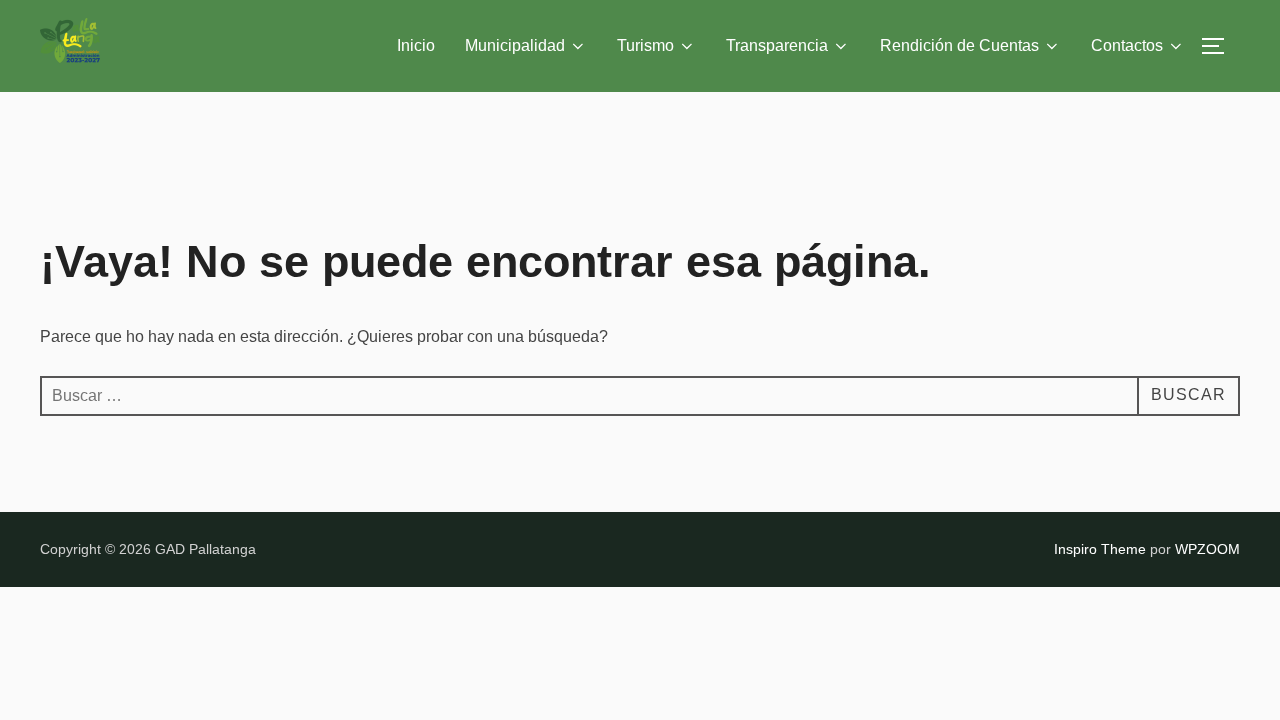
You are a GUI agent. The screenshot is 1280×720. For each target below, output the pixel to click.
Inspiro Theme (1100, 549)
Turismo (645, 45)
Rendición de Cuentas (959, 45)
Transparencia (777, 45)
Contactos (1127, 45)
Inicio (416, 45)
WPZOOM (1207, 549)
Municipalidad (515, 45)
